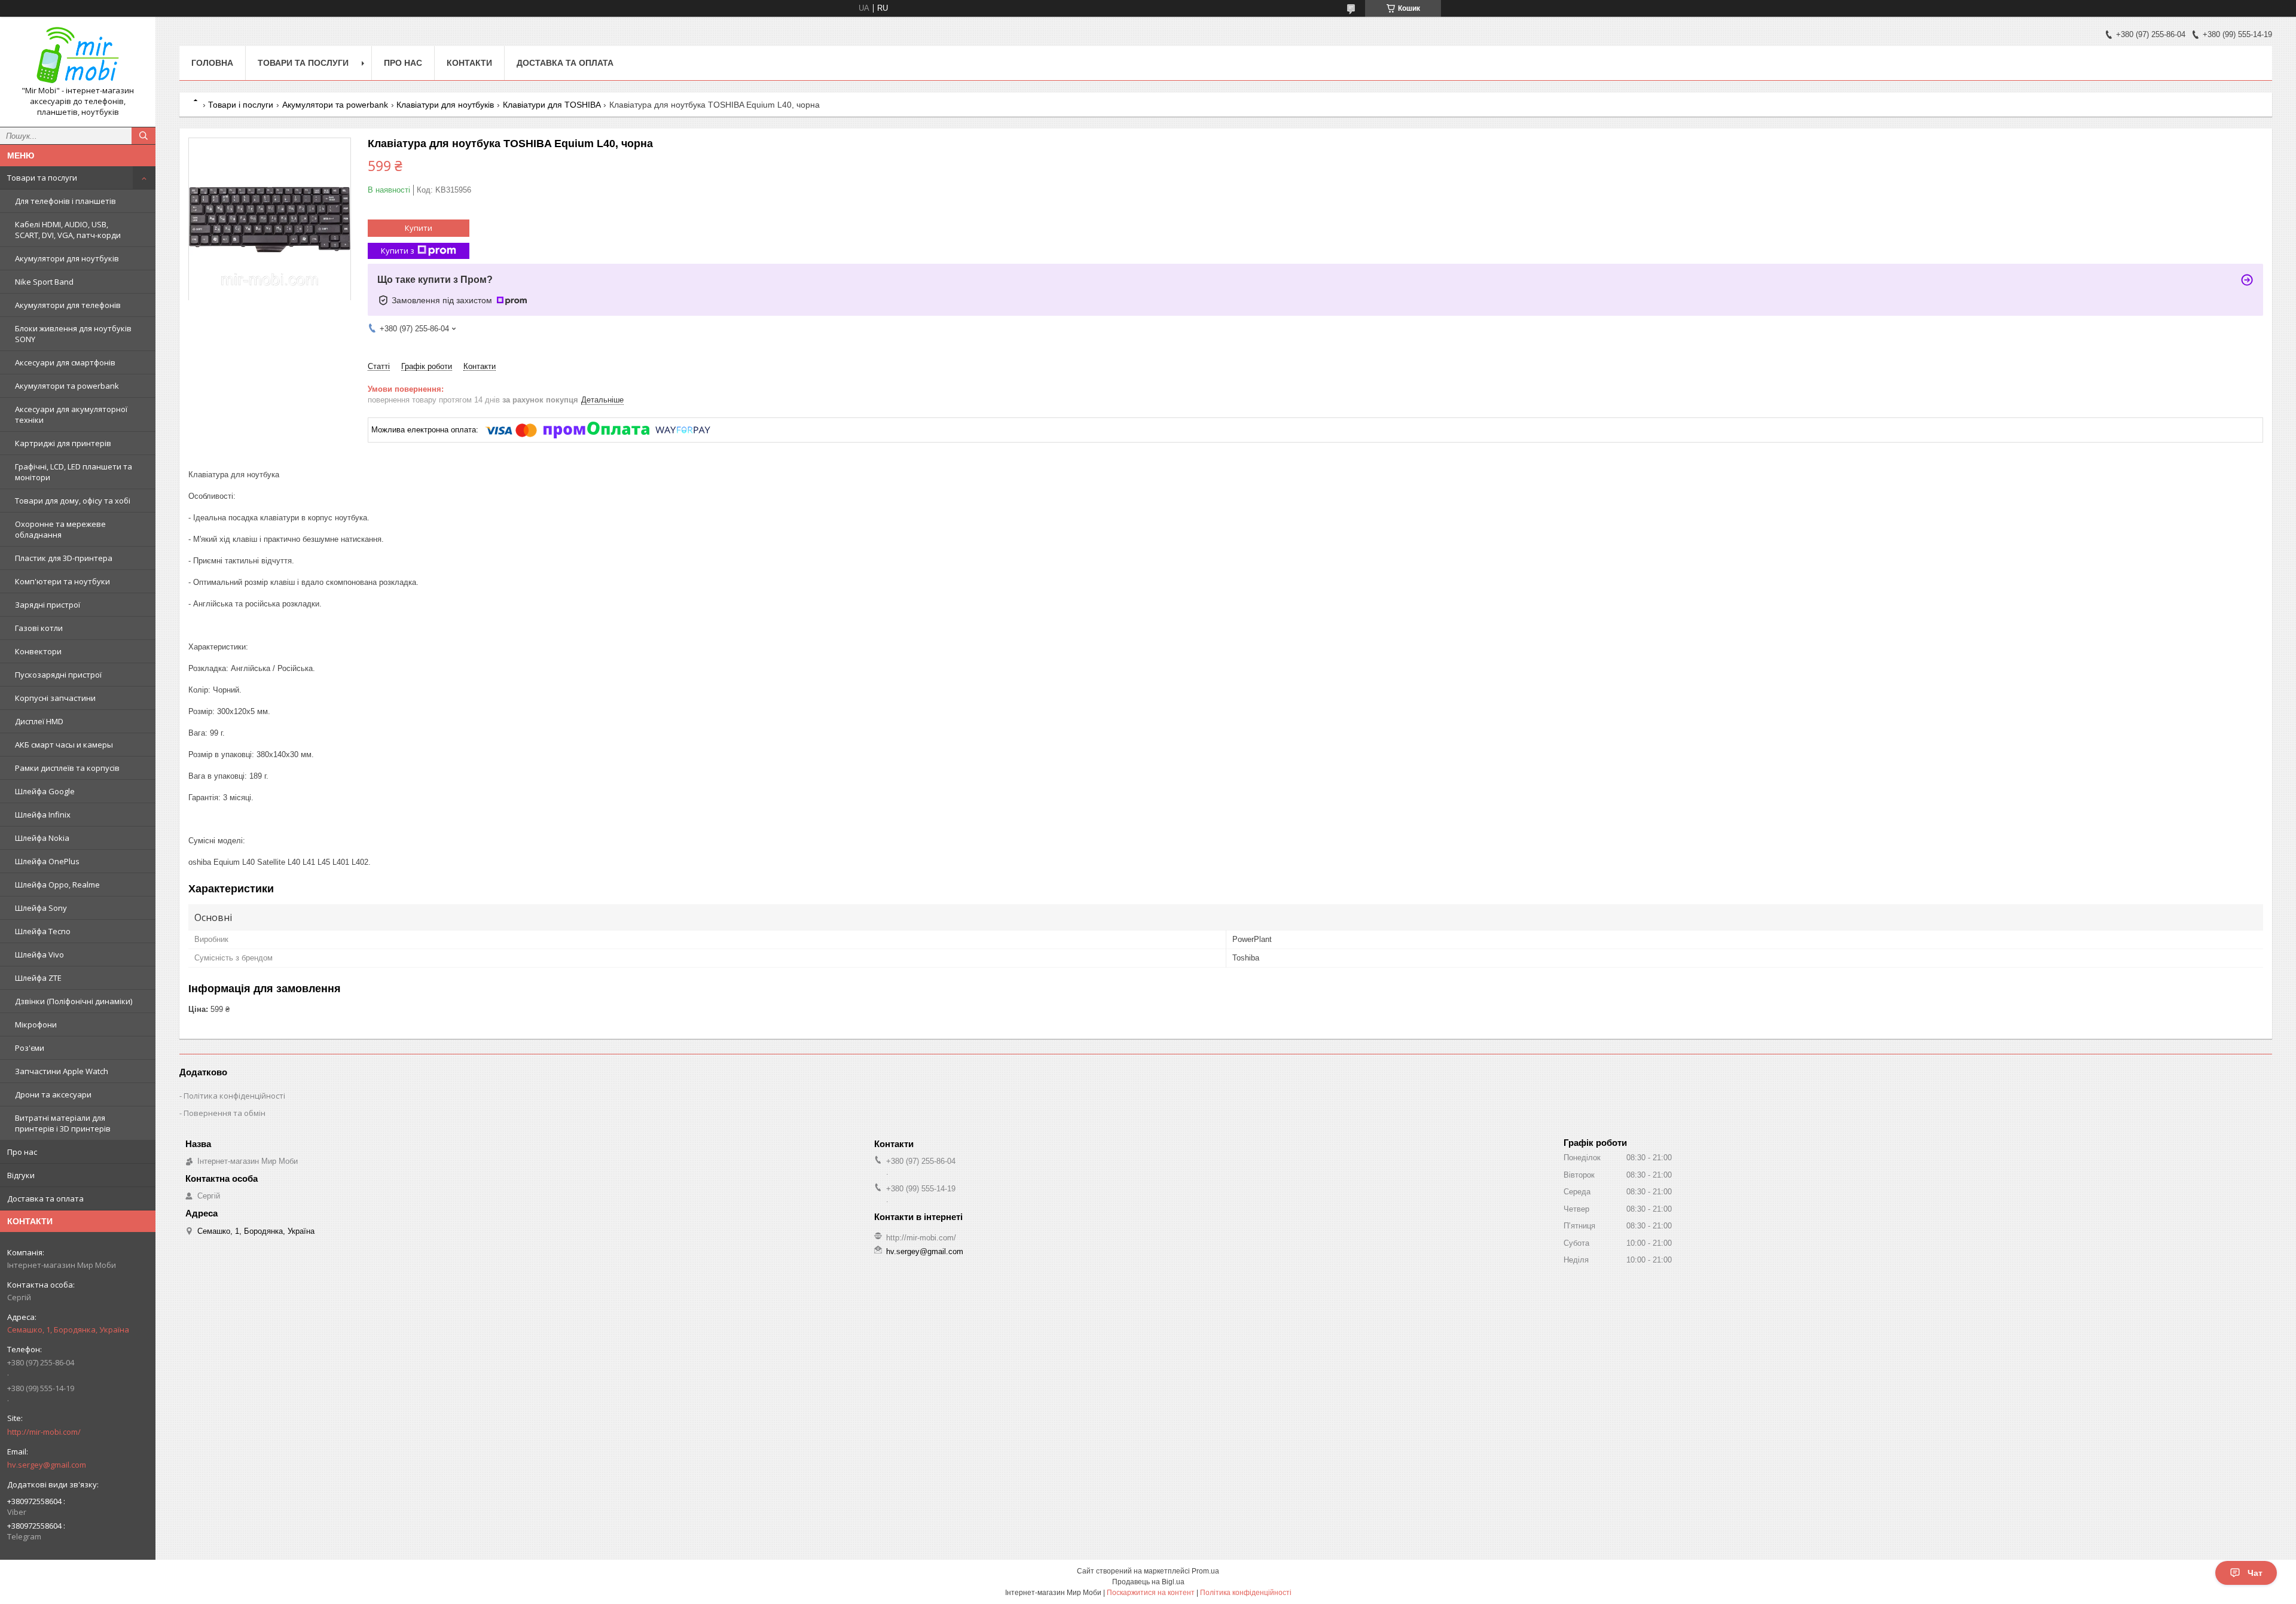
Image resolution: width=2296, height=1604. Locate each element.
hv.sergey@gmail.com (47, 1465)
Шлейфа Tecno (43, 931)
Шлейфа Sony (41, 908)
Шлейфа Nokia (42, 838)
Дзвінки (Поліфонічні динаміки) (74, 1001)
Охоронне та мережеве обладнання (60, 529)
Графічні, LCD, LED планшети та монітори (74, 472)
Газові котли (39, 628)
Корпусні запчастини (55, 698)
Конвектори (38, 651)
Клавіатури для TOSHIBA (552, 105)
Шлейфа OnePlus (47, 861)
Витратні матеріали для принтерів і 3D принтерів (63, 1123)
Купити (419, 228)
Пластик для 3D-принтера (64, 558)
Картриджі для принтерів (63, 443)
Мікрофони (36, 1024)
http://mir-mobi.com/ (44, 1432)
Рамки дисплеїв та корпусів (67, 768)
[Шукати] (143, 136)
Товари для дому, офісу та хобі (73, 501)
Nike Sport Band (44, 282)
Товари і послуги (241, 105)
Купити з (398, 251)
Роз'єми (30, 1048)
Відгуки (21, 1175)
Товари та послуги (42, 178)
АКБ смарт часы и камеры (64, 745)
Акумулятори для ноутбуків (67, 258)
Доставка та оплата (45, 1199)
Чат (2255, 1573)
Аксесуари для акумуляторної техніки (71, 414)
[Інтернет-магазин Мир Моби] (78, 56)
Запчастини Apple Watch (62, 1071)
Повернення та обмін (225, 1113)
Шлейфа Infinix (43, 815)
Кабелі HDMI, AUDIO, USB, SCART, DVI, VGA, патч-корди (68, 230)
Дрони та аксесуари (53, 1094)
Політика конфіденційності (234, 1096)
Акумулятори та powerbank (67, 386)
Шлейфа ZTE (38, 978)
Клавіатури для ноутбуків (445, 105)
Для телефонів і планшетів (65, 201)
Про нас (22, 1152)
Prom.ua (1205, 1571)
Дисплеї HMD (39, 721)
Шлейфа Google (45, 791)
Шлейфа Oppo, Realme (57, 885)
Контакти (469, 63)
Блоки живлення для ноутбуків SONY (73, 334)
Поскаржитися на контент (1151, 1593)
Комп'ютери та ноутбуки (62, 581)
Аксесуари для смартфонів (65, 362)
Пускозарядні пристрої (58, 675)
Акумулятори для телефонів (68, 305)
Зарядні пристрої (48, 605)
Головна (212, 63)
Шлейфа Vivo (39, 955)
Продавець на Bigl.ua (1148, 1582)
